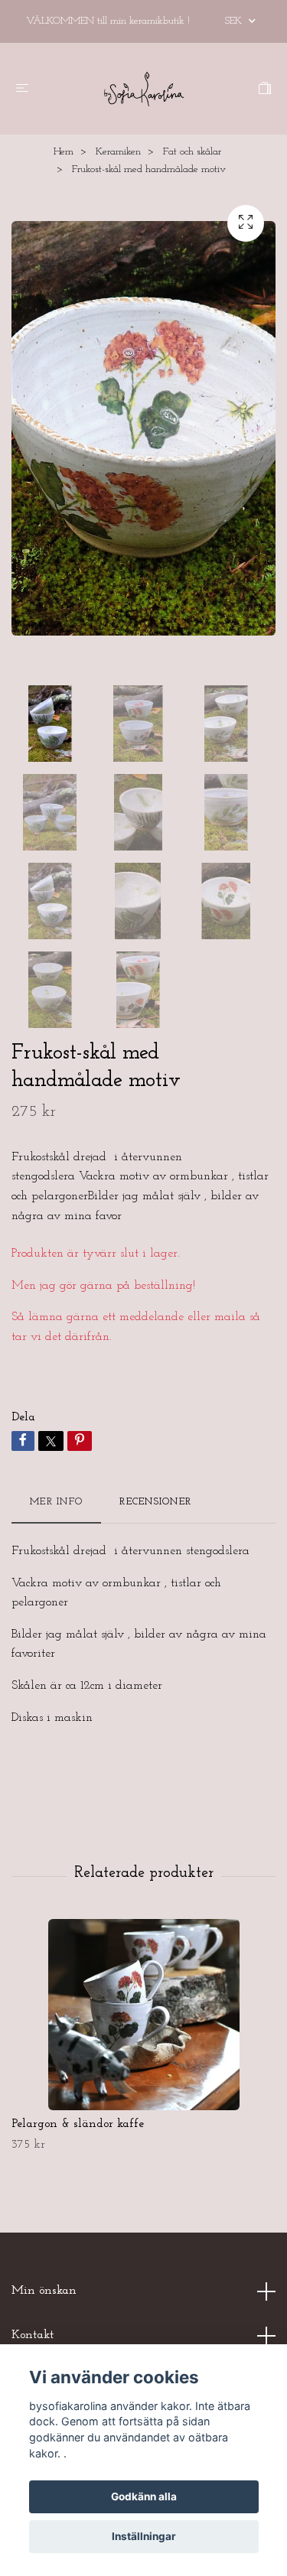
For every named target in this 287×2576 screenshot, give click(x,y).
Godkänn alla (144, 2496)
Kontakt (33, 2335)
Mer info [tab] (56, 1502)
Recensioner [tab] (155, 1502)
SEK (235, 21)
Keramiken (118, 152)
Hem (64, 152)
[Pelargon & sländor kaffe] (143, 2015)
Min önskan (44, 2291)
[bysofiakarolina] (144, 89)
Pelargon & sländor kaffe (78, 2124)
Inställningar (144, 2536)
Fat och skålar (192, 152)
